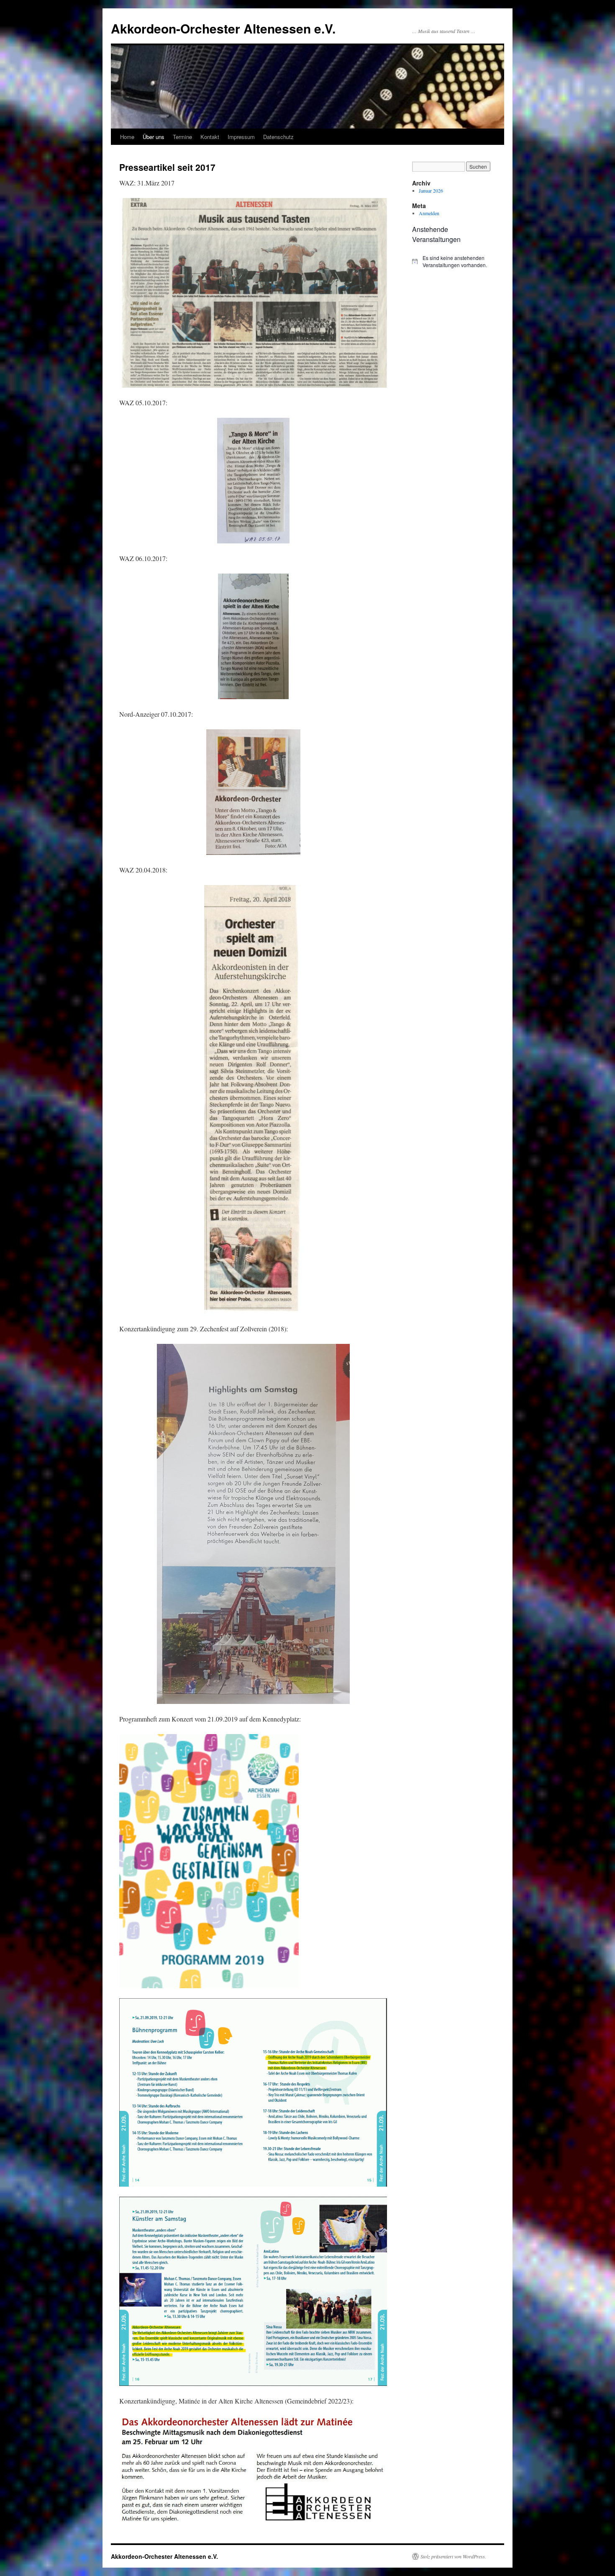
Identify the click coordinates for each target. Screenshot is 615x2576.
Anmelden (429, 213)
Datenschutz (278, 137)
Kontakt (210, 137)
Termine (182, 137)
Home (127, 137)
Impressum (241, 137)
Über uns (154, 137)
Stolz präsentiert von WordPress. (453, 2556)
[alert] (454, 261)
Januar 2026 (431, 190)
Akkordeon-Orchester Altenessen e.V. (223, 28)
